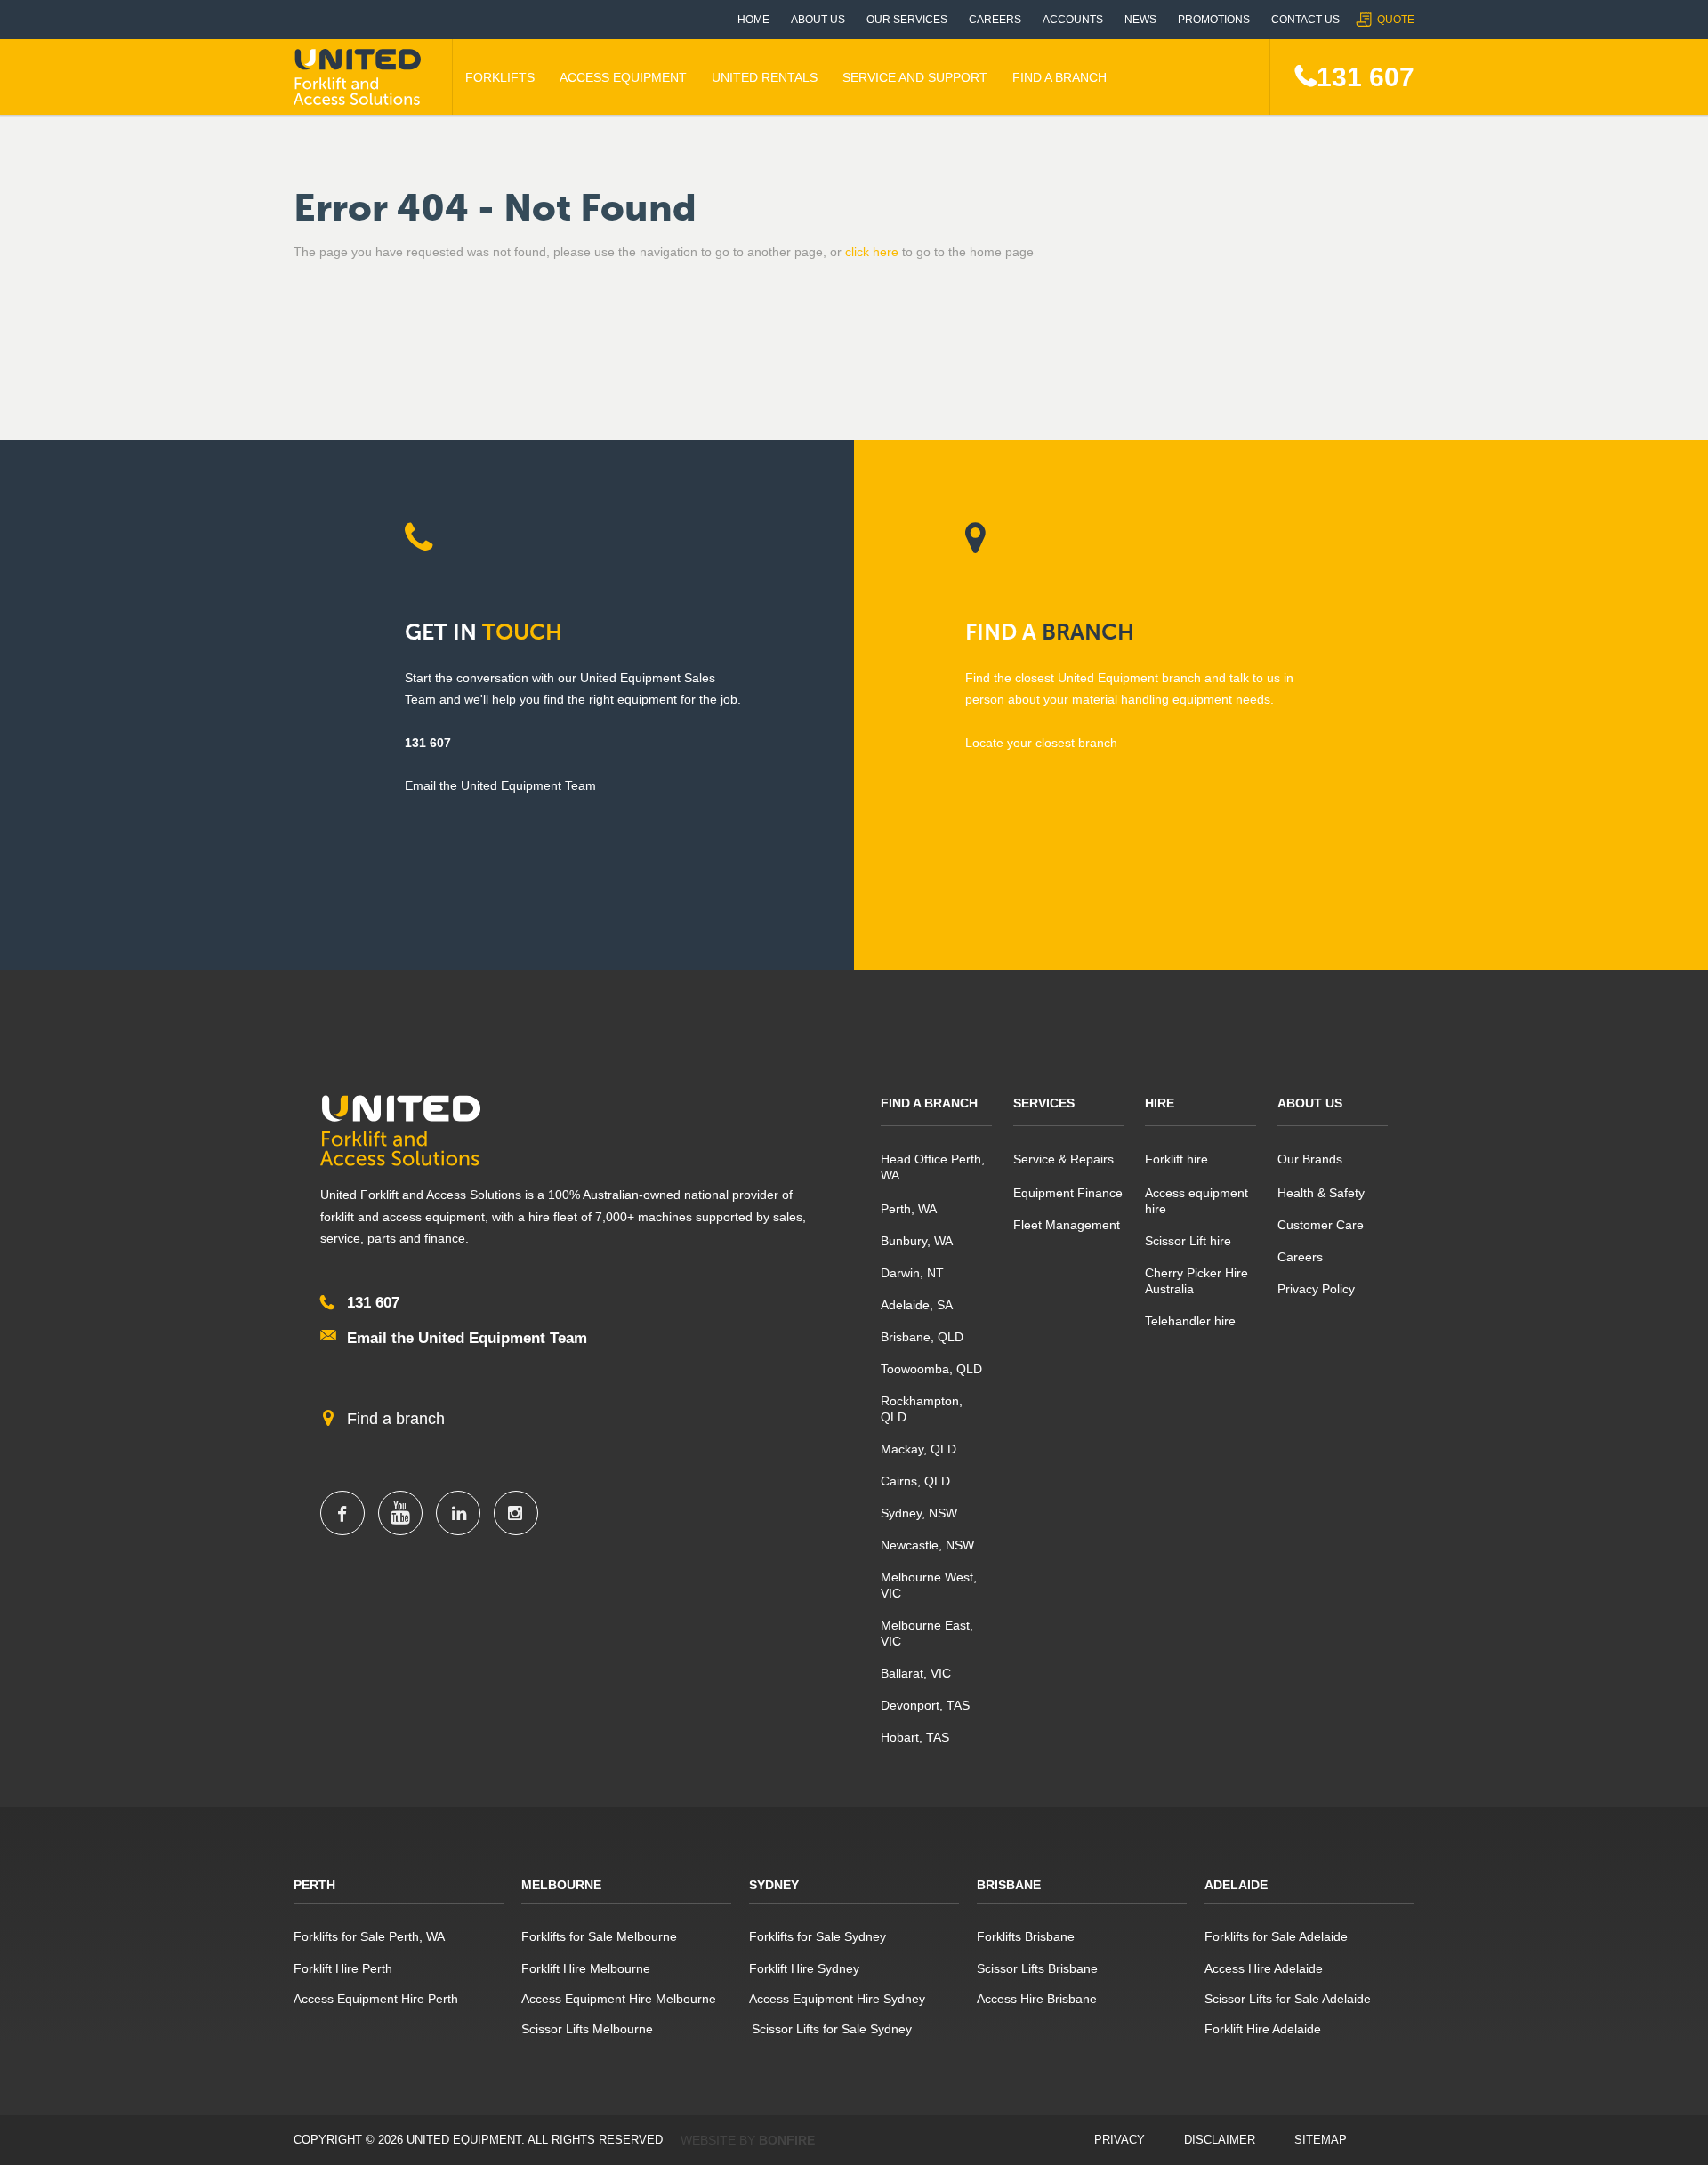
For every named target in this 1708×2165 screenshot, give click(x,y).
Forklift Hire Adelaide (1263, 2029)
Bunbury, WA (917, 1241)
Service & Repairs (1063, 1159)
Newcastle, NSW (927, 1545)
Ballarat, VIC (916, 1673)
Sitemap (1321, 2140)
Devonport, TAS (925, 1705)
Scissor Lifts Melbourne (587, 2029)
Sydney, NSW (919, 1513)
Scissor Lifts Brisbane (1037, 1968)
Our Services (907, 20)
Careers (995, 20)
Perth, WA (909, 1209)
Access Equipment (623, 77)
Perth (314, 1885)
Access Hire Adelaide (1264, 1968)
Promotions (1214, 20)
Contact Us (1305, 20)
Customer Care (1321, 1225)
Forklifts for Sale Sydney (818, 1936)
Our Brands (1310, 1159)
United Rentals (765, 77)
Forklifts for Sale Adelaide (1276, 1936)
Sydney (774, 1885)
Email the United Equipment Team (467, 1338)
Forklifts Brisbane (1026, 1936)
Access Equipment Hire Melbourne (619, 1999)
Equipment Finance (1068, 1193)
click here (872, 252)
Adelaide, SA (917, 1305)
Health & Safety (1321, 1193)
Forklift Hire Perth (343, 1968)
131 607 (1366, 77)
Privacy (1120, 2140)
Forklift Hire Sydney (804, 1968)
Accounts (1073, 20)
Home (753, 20)
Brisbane (1009, 1885)
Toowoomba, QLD (931, 1369)
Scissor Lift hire (1188, 1241)
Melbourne (561, 1885)
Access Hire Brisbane (1037, 1999)
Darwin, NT (912, 1273)
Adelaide (1236, 1885)
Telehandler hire (1190, 1321)
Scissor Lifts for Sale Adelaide (1288, 1999)
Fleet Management (1067, 1225)
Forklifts (500, 77)
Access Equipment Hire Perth (376, 1999)
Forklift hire (1176, 1159)
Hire (1160, 1103)
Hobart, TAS (915, 1737)
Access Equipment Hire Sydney (837, 1999)
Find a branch (396, 1419)
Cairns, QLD (915, 1481)
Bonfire (787, 2140)
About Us (818, 20)
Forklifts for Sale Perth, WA (369, 1936)
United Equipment (360, 77)
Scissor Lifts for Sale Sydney (830, 2029)
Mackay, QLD (918, 1449)
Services (1044, 1103)
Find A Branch (1059, 77)
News (1140, 20)
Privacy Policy (1316, 1289)
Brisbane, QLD (922, 1337)
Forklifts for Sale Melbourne (599, 1936)
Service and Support (915, 77)
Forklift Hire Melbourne (586, 1968)
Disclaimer (1220, 2140)
